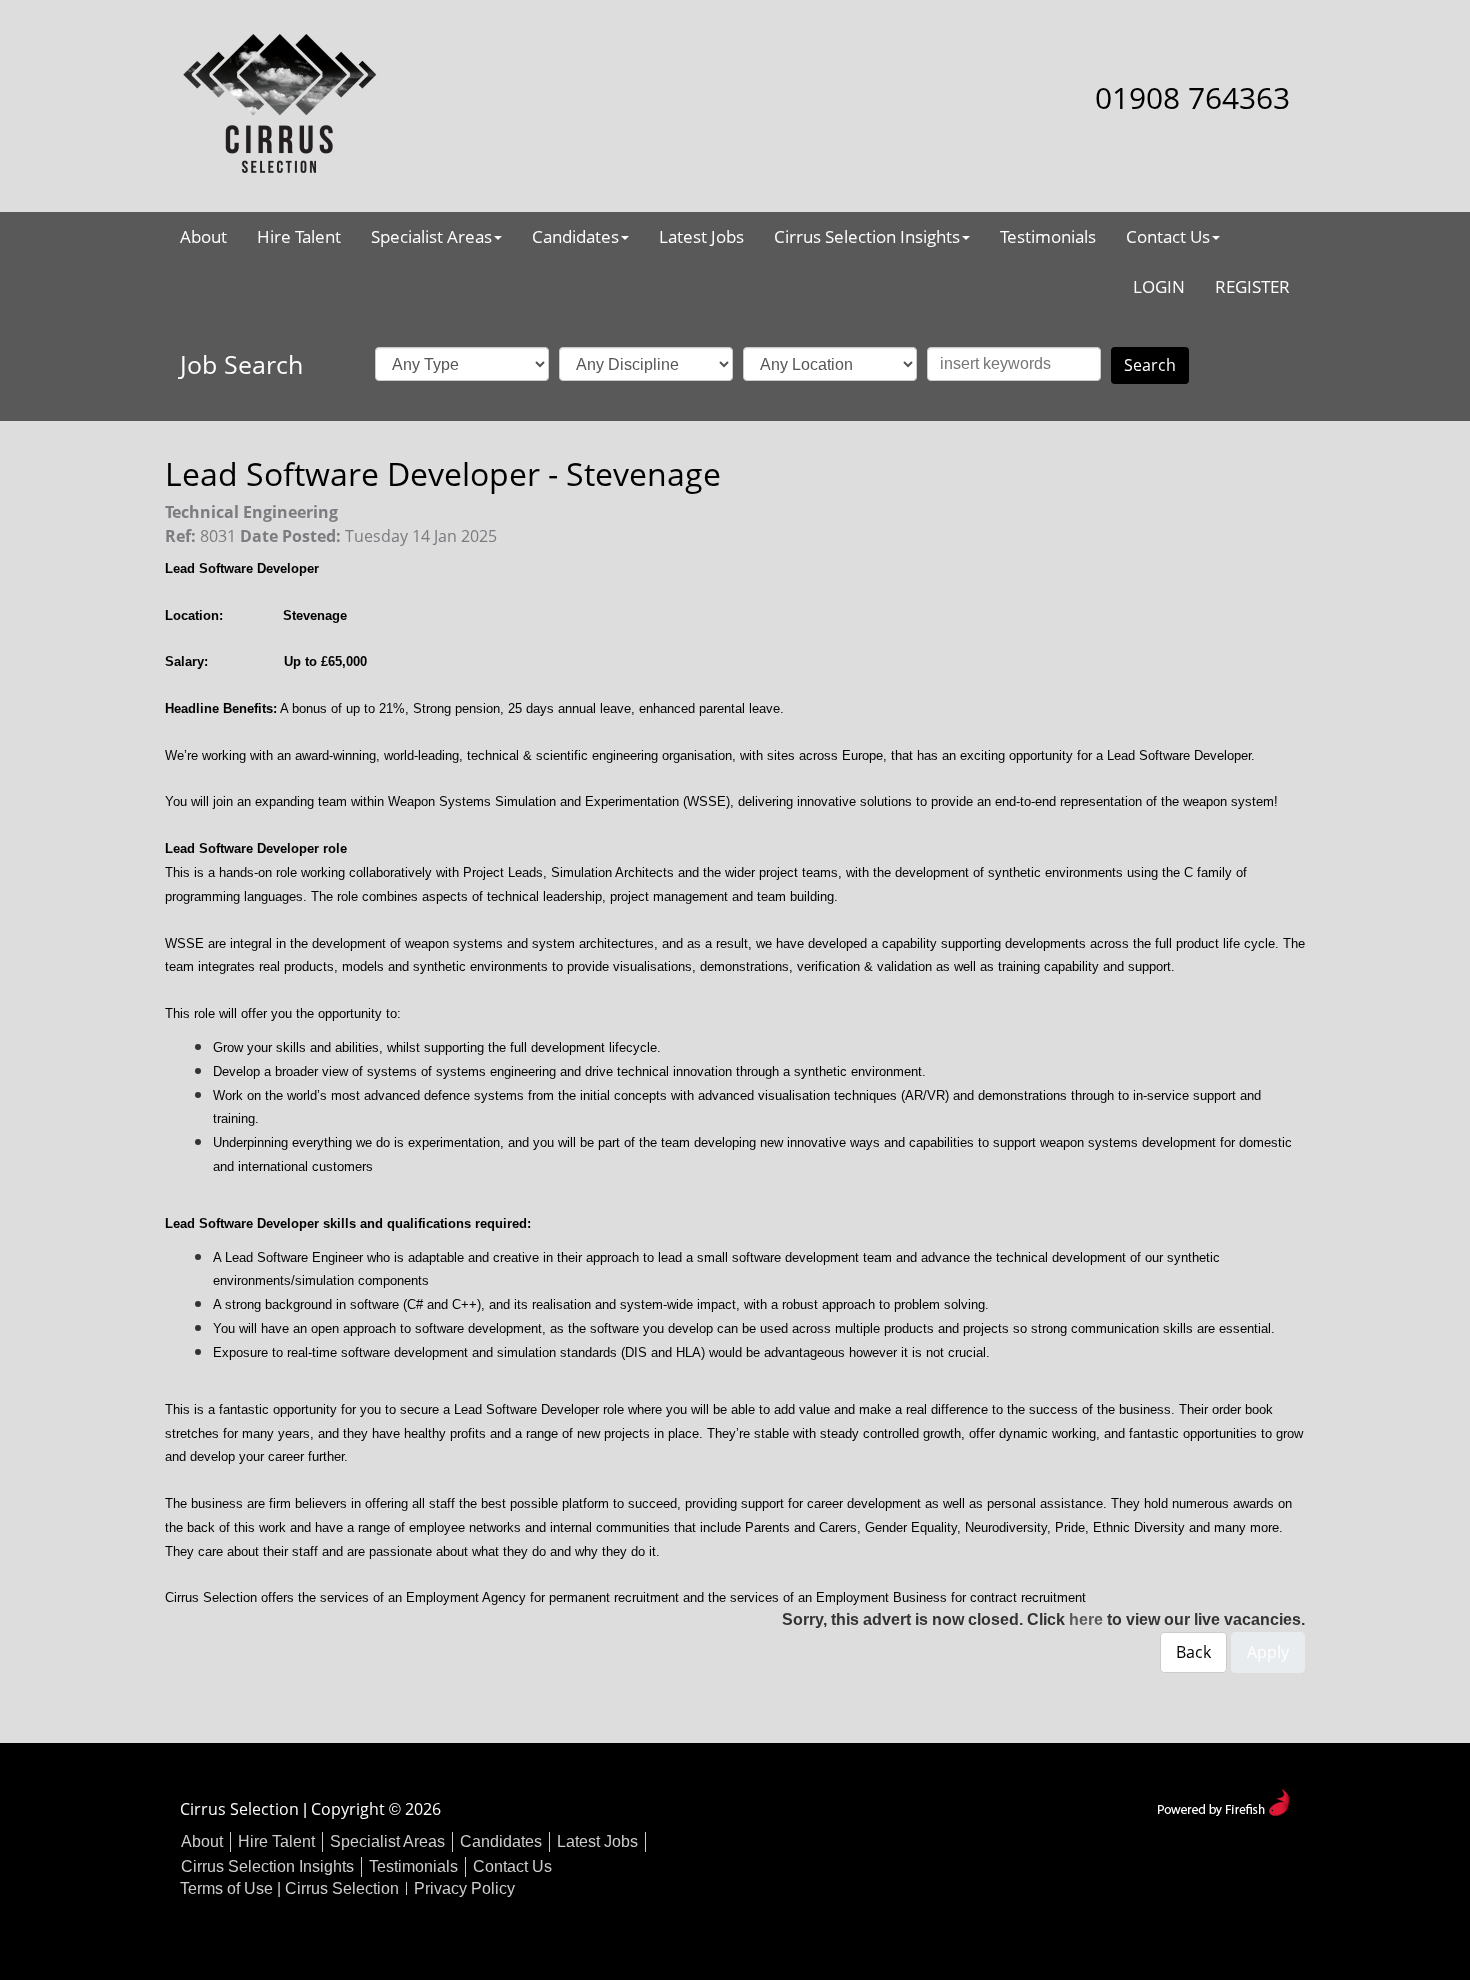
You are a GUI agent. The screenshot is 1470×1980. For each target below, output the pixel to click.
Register (1252, 286)
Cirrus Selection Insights (867, 236)
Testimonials (1048, 236)
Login (1159, 286)
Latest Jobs (701, 236)
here (1086, 1619)
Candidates (575, 236)
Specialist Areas (431, 236)
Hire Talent (299, 236)
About (203, 236)
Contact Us (1168, 236)
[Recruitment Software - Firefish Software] (1223, 1800)
